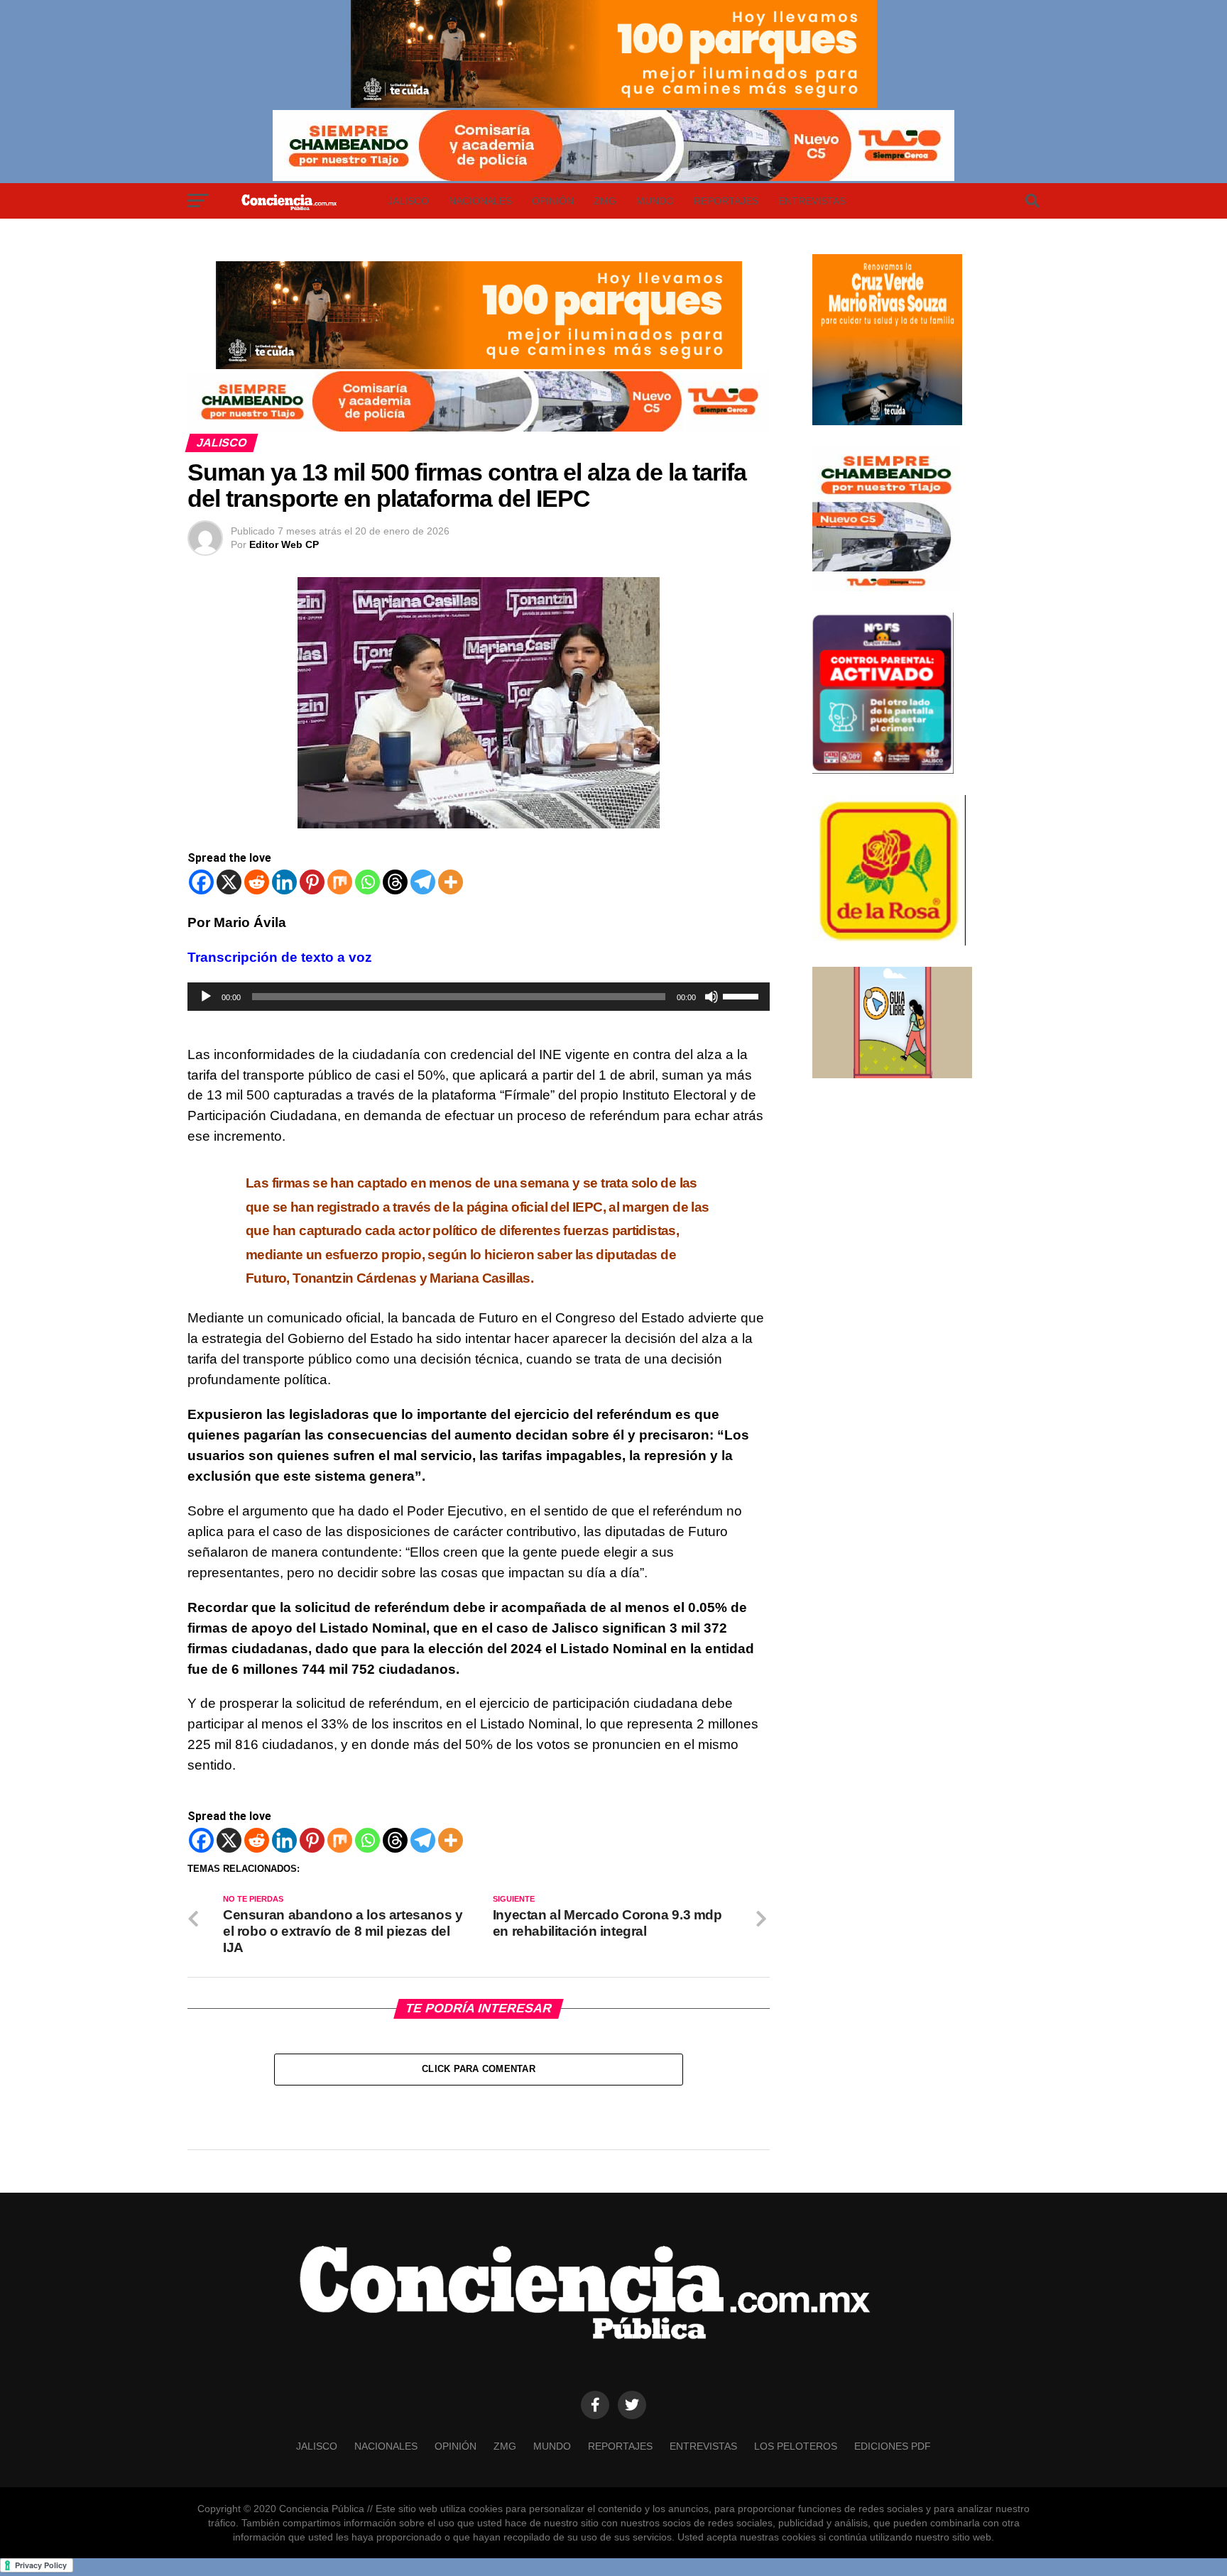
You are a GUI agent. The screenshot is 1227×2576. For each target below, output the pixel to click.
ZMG (605, 201)
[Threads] (395, 882)
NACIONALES (480, 201)
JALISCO (408, 201)
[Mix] (340, 882)
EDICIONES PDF (893, 2446)
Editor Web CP (284, 544)
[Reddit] (257, 882)
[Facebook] (201, 882)
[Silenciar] (711, 997)
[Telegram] (423, 882)
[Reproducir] (206, 997)
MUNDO (655, 201)
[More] (451, 882)
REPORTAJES (726, 201)
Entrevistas (812, 201)
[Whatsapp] (367, 882)
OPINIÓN (553, 201)
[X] (229, 882)
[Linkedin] (284, 882)
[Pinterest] (312, 882)
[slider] (743, 995)
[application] (479, 997)
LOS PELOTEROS (796, 2446)
